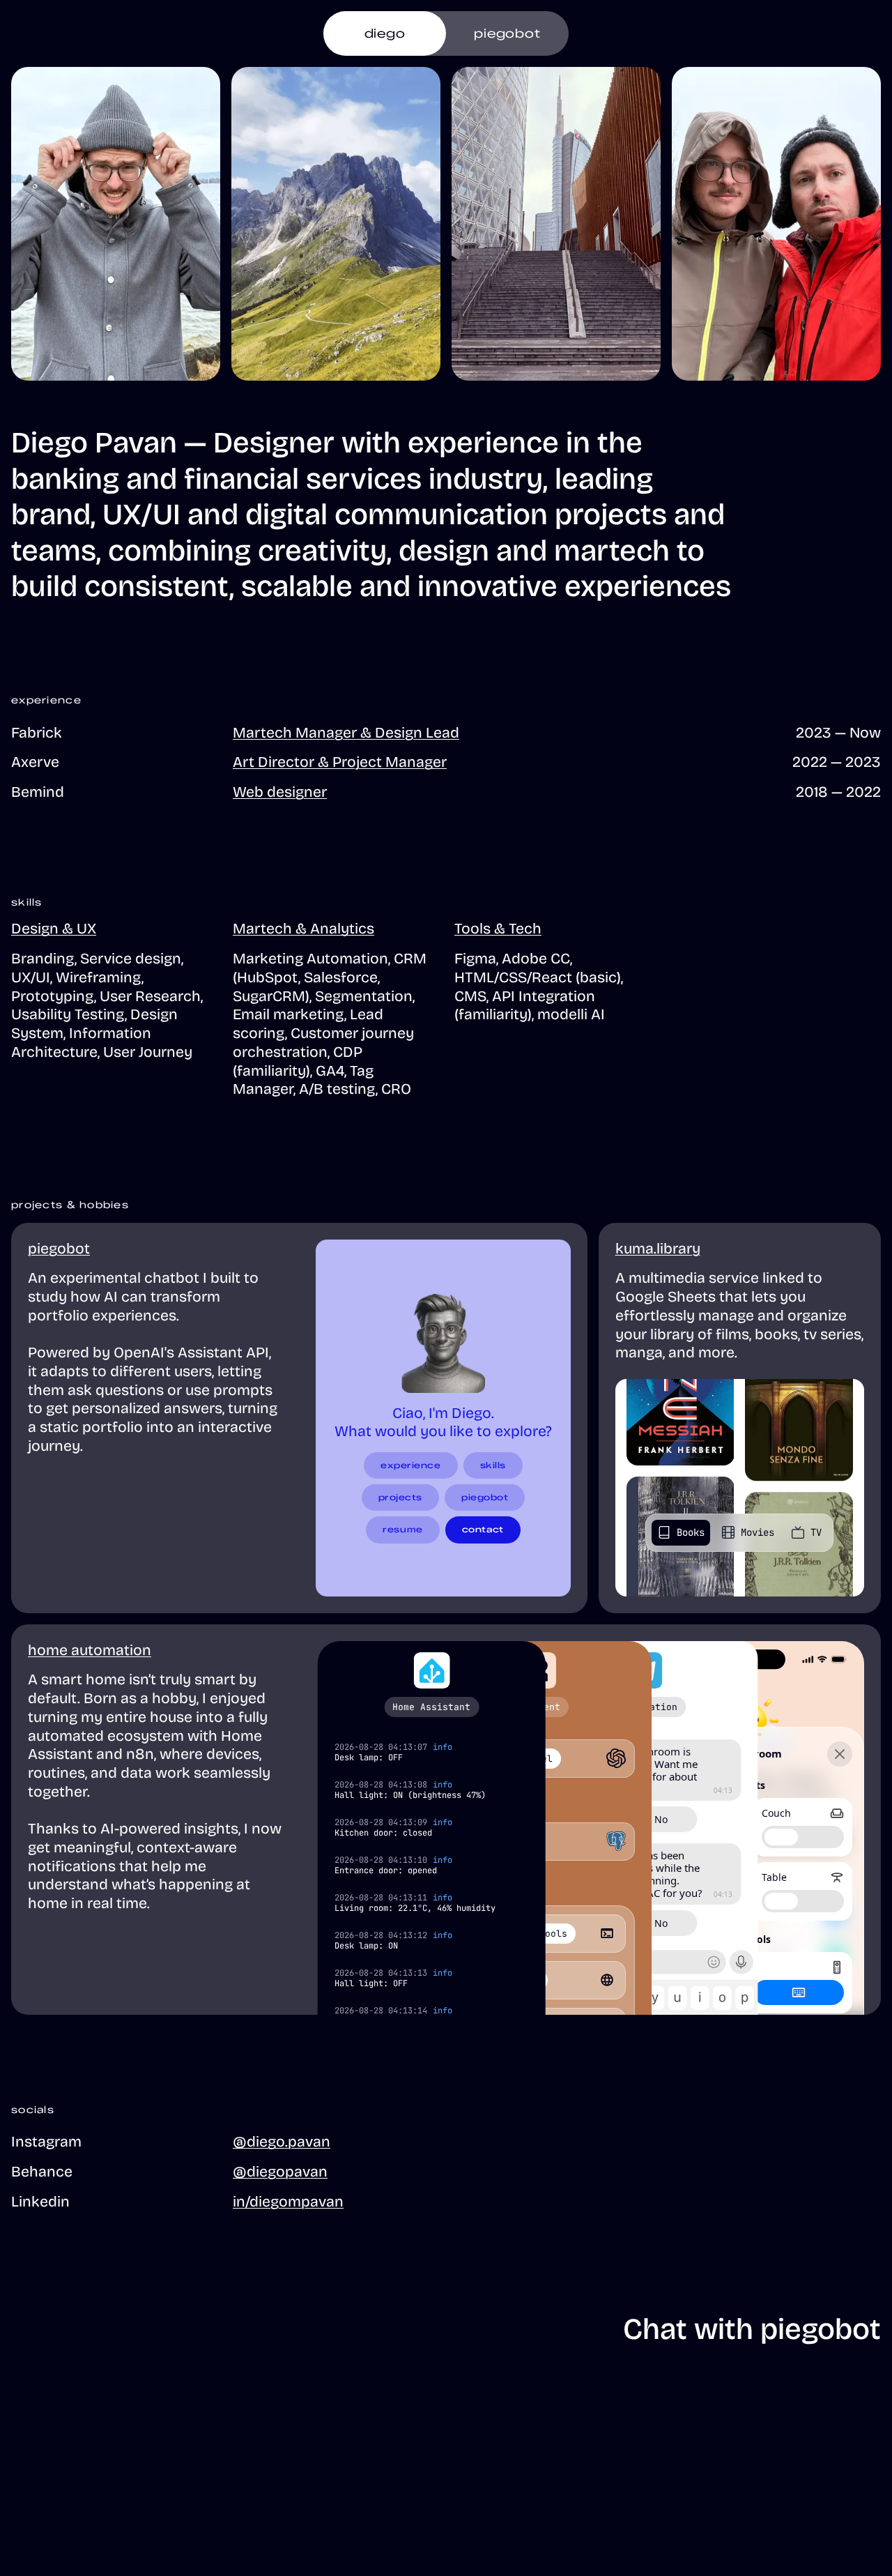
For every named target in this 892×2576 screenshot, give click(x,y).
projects (400, 1497)
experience (411, 1465)
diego (385, 33)
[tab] (681, 1533)
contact (483, 1529)
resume (402, 1529)
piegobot (507, 33)
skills (493, 1465)
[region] (591, 1828)
